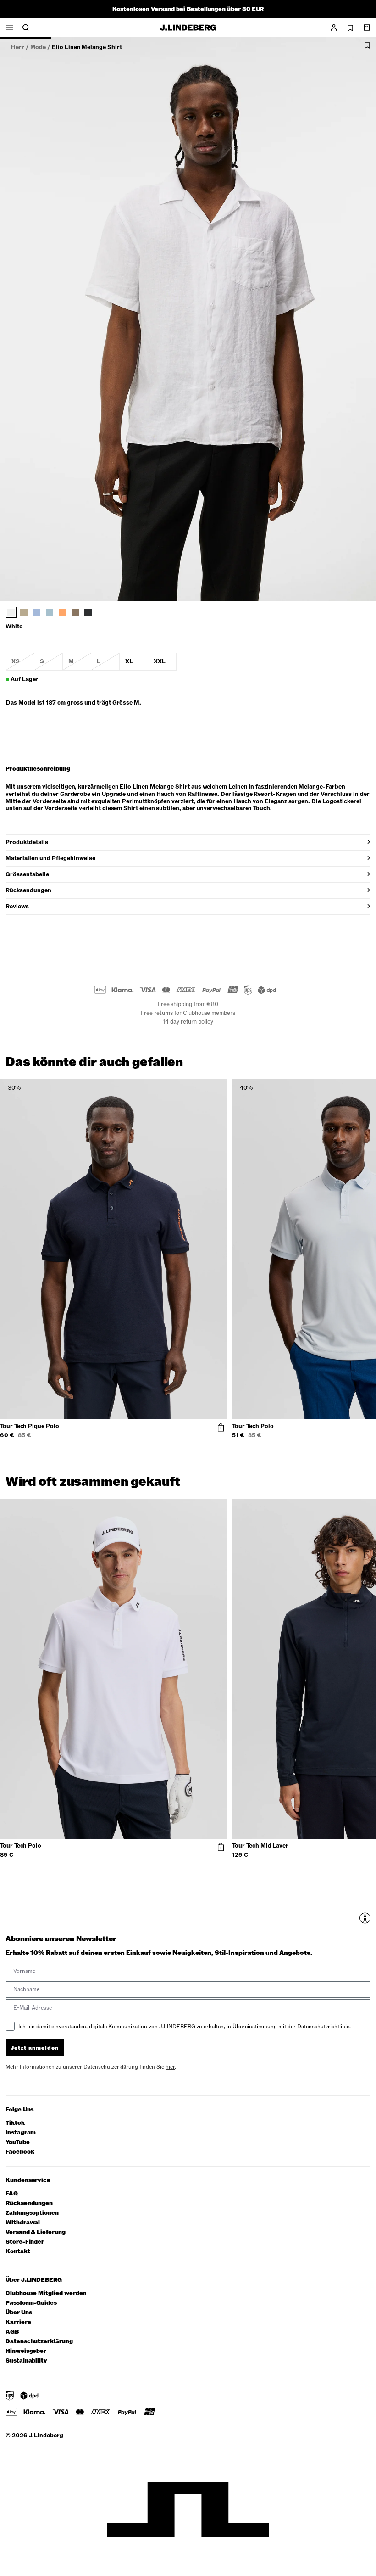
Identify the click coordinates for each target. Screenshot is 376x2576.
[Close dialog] (355, 1181)
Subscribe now (237, 1359)
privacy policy (243, 1383)
